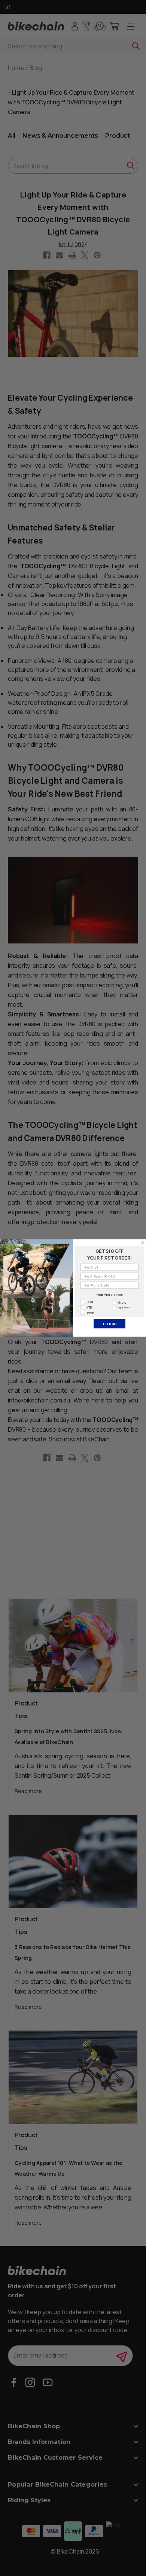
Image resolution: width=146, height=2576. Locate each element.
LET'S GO (110, 1324)
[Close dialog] (143, 1243)
